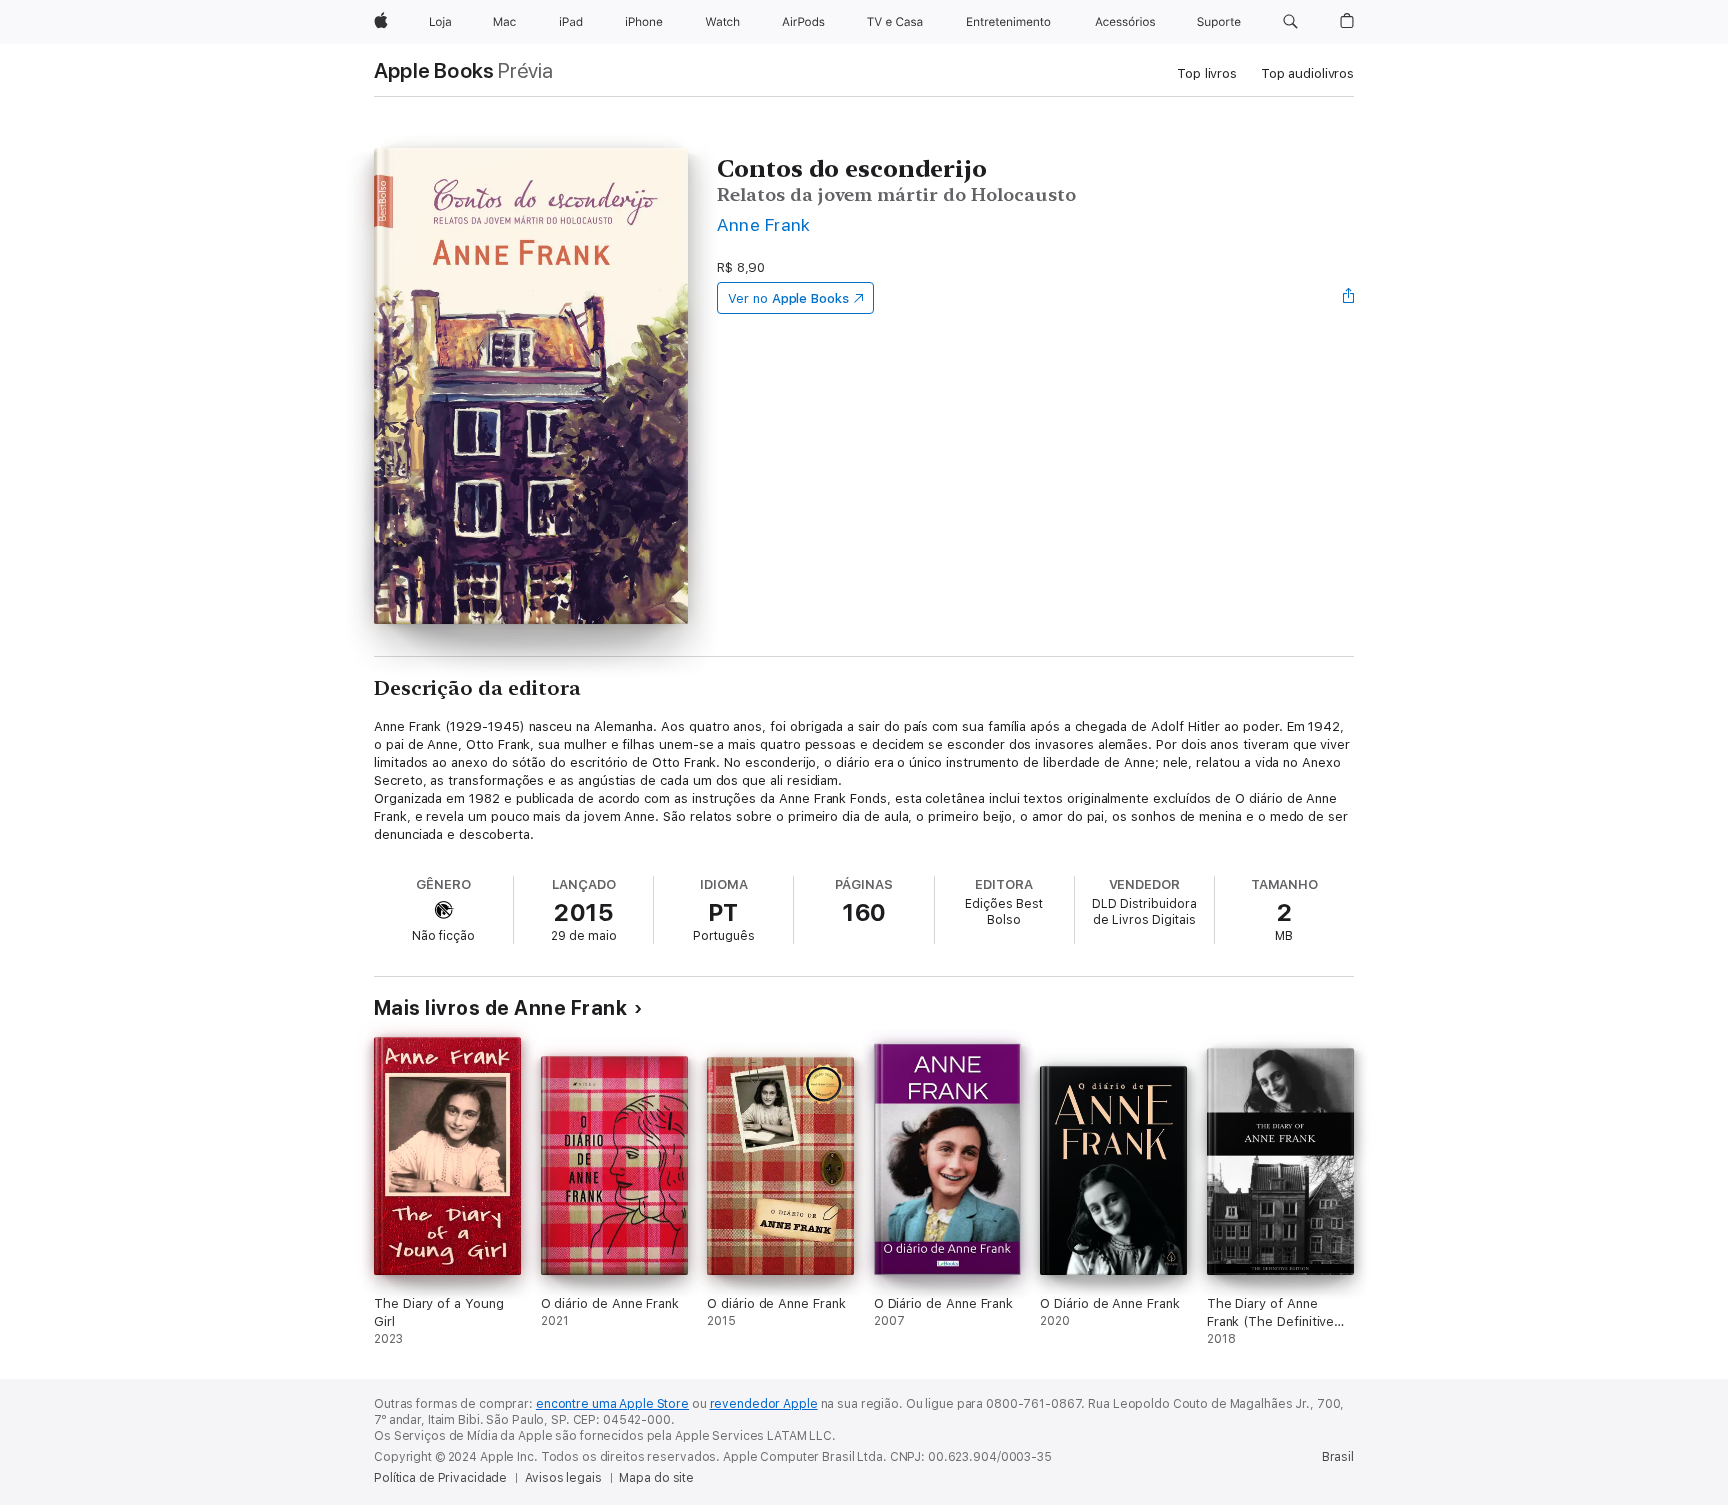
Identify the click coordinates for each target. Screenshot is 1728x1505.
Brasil (1338, 1457)
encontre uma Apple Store (612, 1404)
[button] (1290, 22)
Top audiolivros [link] (1307, 73)
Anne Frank (764, 224)
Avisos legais (563, 1478)
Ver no (788, 298)
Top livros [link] (1207, 73)
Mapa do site (656, 1478)
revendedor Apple (764, 1404)
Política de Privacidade (440, 1478)
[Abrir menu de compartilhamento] (1349, 298)
